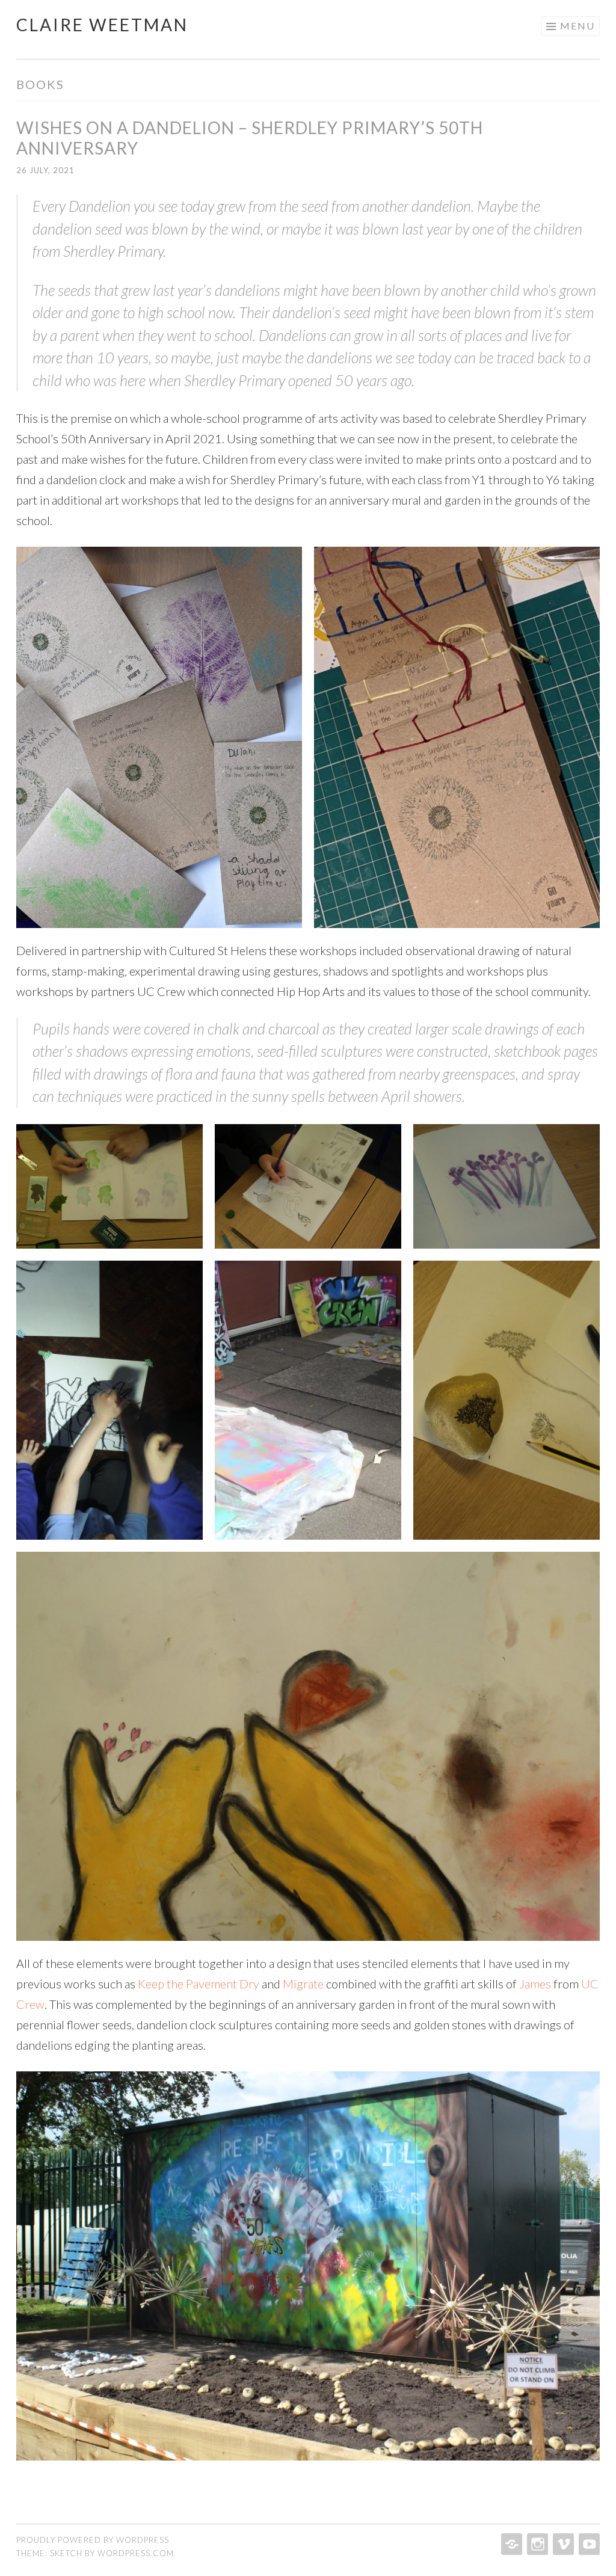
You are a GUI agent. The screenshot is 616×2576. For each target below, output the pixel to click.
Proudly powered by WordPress (93, 2540)
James (535, 1984)
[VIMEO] (562, 2544)
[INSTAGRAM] (536, 2544)
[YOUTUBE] (588, 2544)
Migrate (303, 1984)
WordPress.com (136, 2553)
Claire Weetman (102, 25)
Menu (577, 26)
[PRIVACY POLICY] (510, 2544)
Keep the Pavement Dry (199, 1984)
